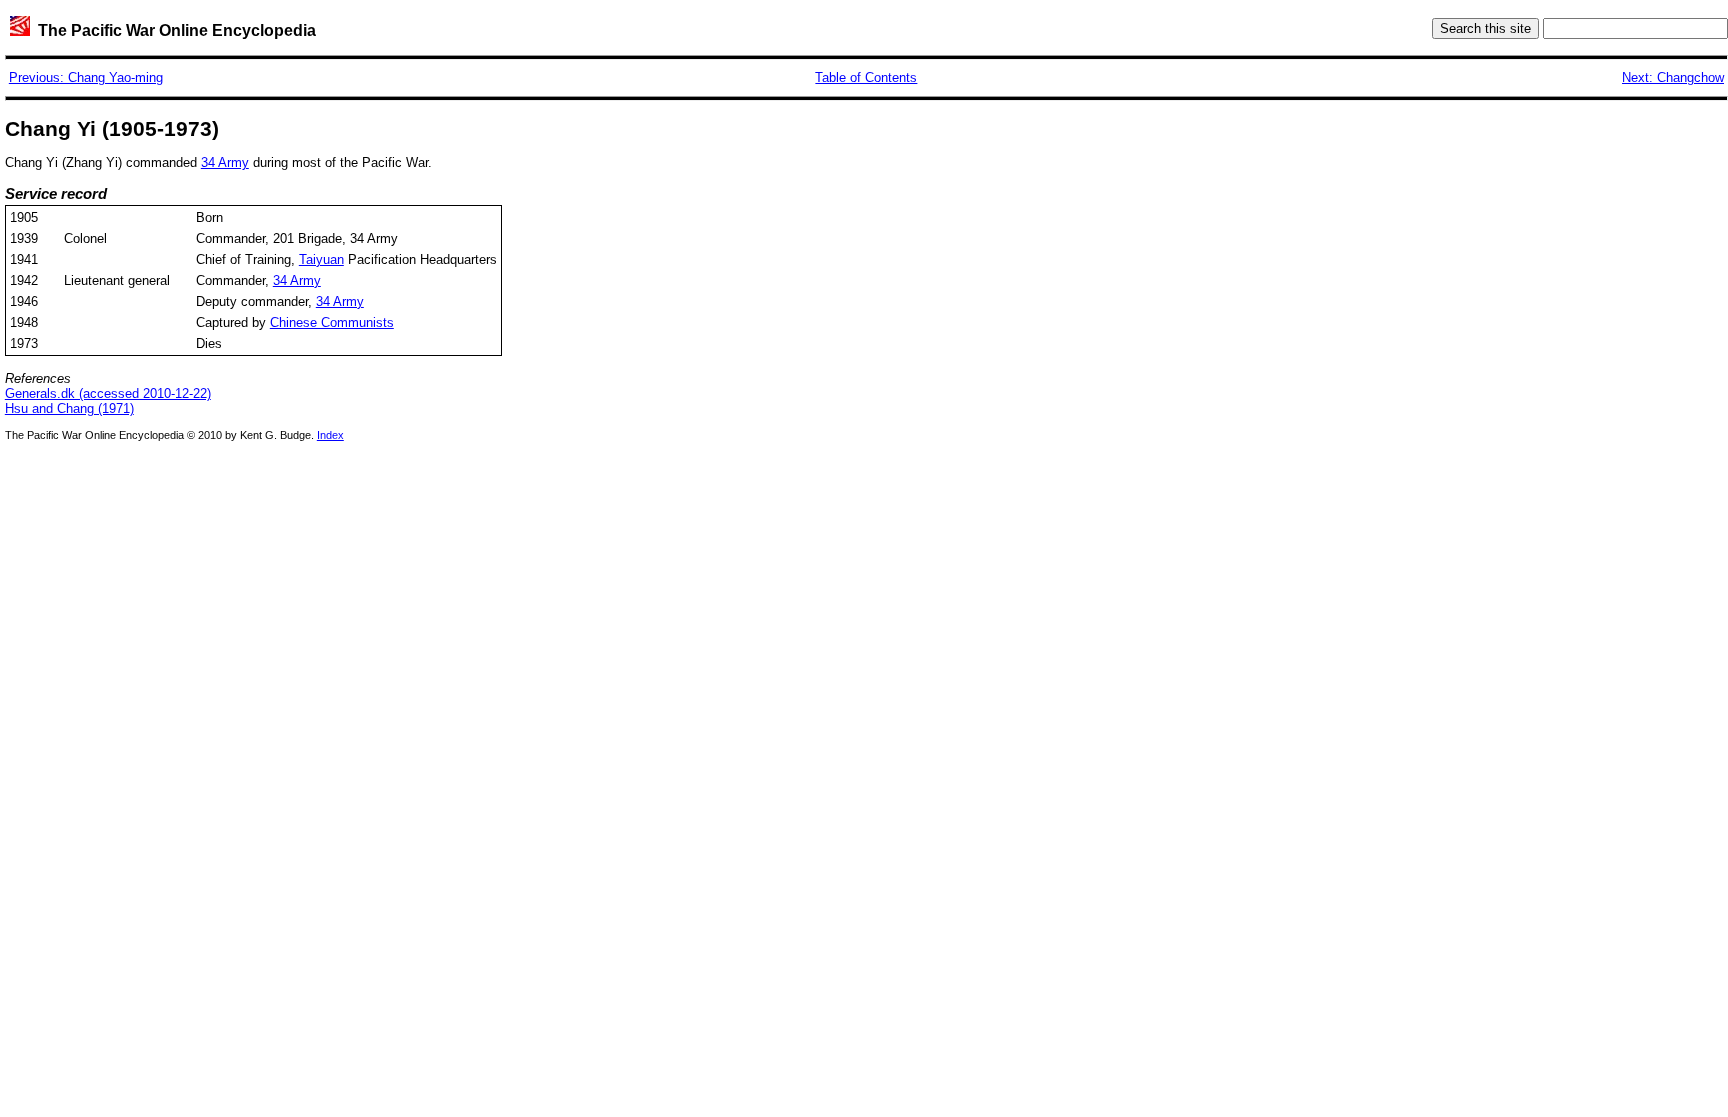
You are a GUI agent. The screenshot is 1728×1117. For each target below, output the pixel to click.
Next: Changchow (1673, 77)
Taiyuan (321, 259)
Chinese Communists (332, 322)
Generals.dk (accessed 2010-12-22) (108, 393)
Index (330, 435)
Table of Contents (866, 77)
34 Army (225, 162)
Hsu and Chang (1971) (69, 408)
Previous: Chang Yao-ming (86, 77)
